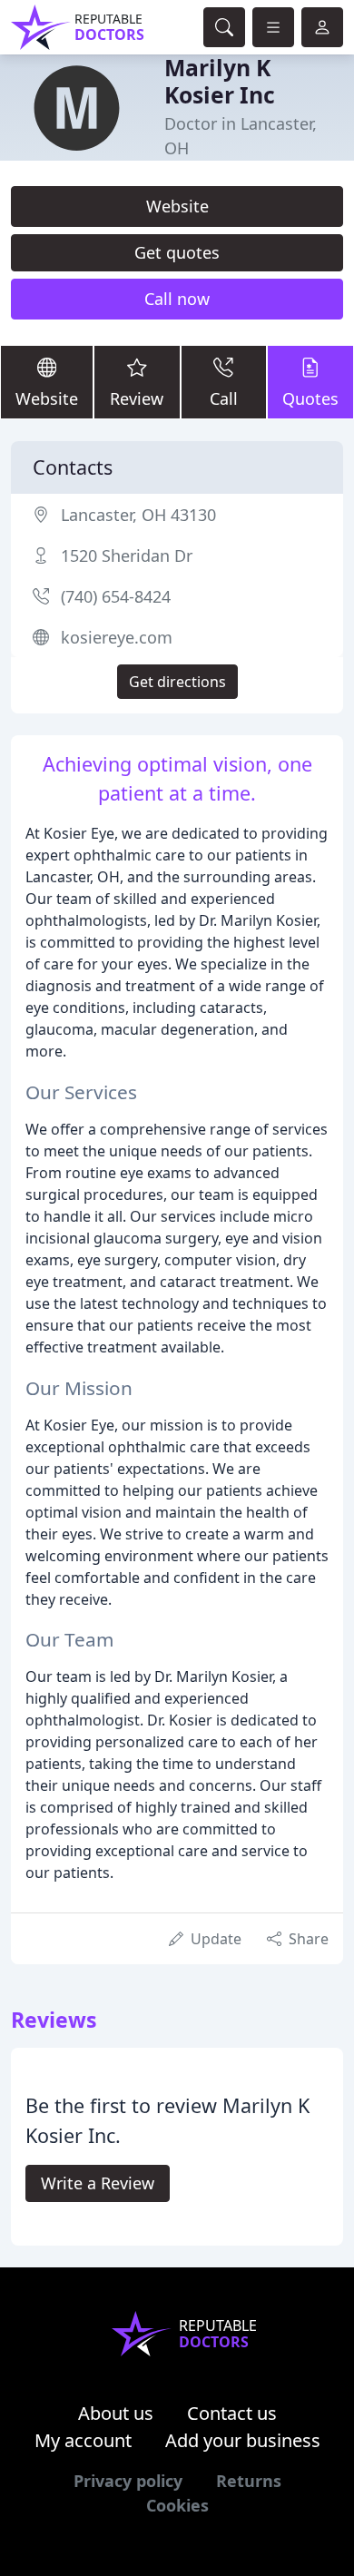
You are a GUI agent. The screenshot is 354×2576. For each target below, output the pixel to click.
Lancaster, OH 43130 (138, 515)
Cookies (177, 2505)
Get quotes (177, 252)
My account (83, 2440)
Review (137, 398)
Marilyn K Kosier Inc (220, 81)
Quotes (310, 398)
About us (116, 2413)
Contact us (232, 2413)
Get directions (177, 682)
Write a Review (98, 2183)
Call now (177, 299)
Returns (249, 2481)
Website (177, 206)
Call (224, 398)
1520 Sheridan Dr (127, 556)
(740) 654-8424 (116, 596)
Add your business (243, 2440)
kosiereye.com (117, 637)
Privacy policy (128, 2481)
